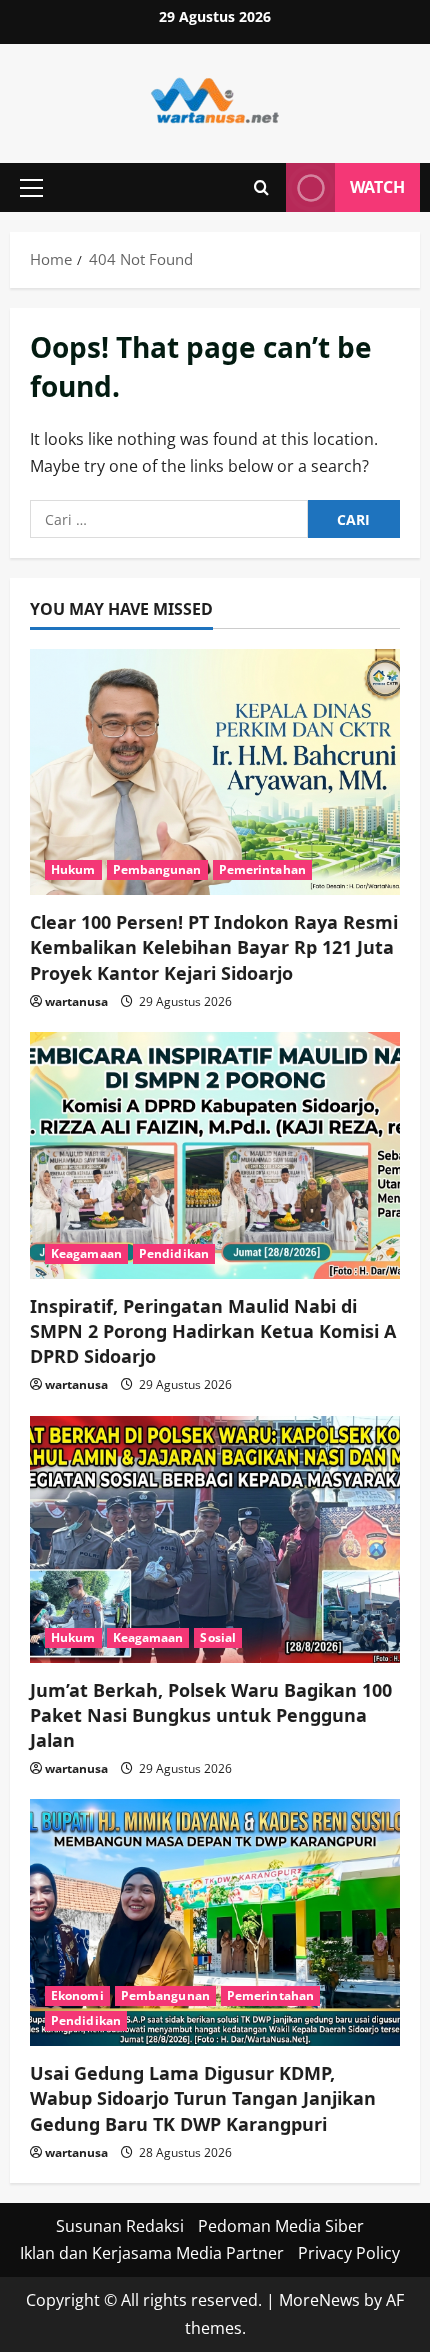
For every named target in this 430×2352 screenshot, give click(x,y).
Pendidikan (174, 1253)
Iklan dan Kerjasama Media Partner (152, 2253)
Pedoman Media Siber (281, 2226)
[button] (31, 188)
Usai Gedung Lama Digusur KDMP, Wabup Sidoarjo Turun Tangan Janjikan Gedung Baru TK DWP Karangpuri (203, 2098)
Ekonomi (77, 1995)
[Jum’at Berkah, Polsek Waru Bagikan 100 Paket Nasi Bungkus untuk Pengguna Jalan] (215, 1539)
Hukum (73, 869)
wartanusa (76, 1001)
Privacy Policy (349, 2253)
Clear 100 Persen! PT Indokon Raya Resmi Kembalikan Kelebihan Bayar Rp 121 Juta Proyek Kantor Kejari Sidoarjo (214, 947)
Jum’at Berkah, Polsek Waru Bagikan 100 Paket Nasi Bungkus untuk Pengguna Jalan (211, 1715)
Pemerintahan (262, 869)
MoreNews (319, 2300)
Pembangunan (157, 869)
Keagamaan (86, 1253)
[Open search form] (261, 187)
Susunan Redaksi (120, 2226)
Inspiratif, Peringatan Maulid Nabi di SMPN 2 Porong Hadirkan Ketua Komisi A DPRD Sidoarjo (213, 1331)
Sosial (218, 1637)
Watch (377, 187)
